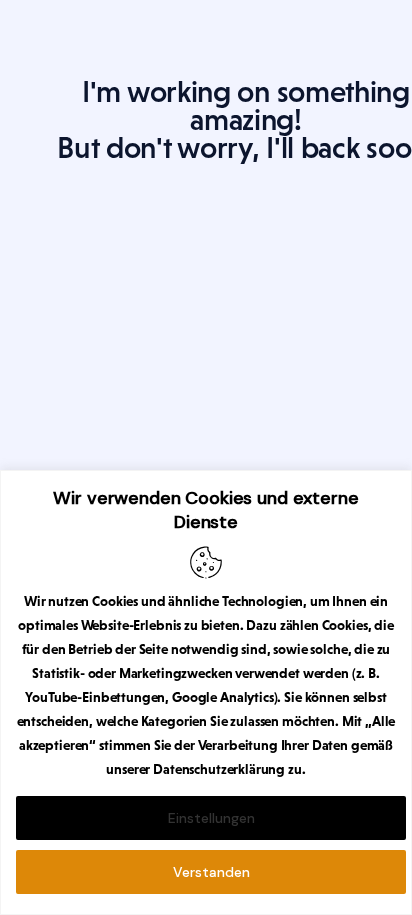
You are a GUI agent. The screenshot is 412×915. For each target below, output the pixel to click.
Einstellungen (211, 818)
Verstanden (211, 872)
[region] (206, 692)
